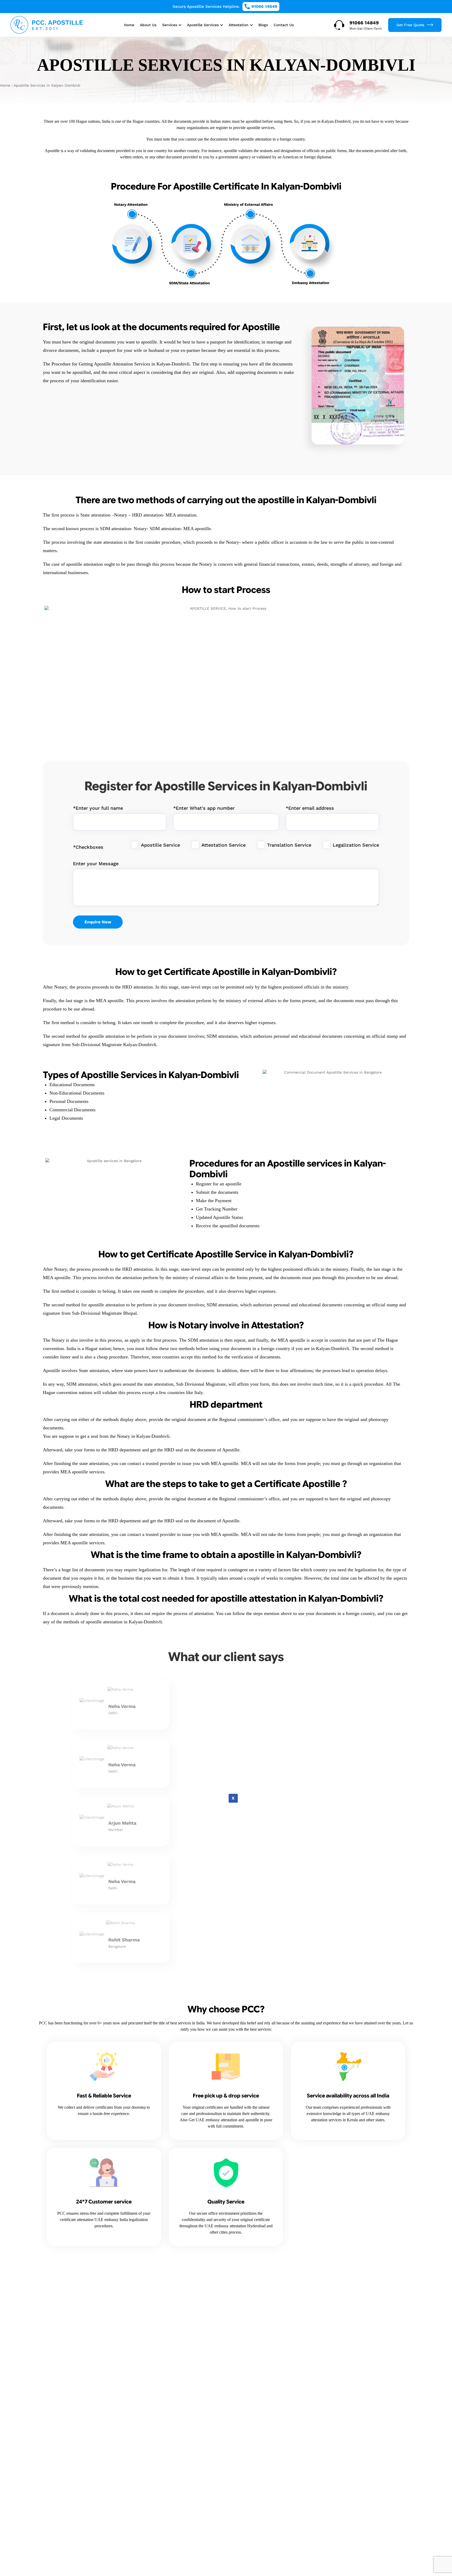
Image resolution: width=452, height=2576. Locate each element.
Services (170, 25)
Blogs (263, 25)
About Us (148, 25)
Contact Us (284, 25)
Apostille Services (203, 25)
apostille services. (261, 128)
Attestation (239, 25)
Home (129, 25)
